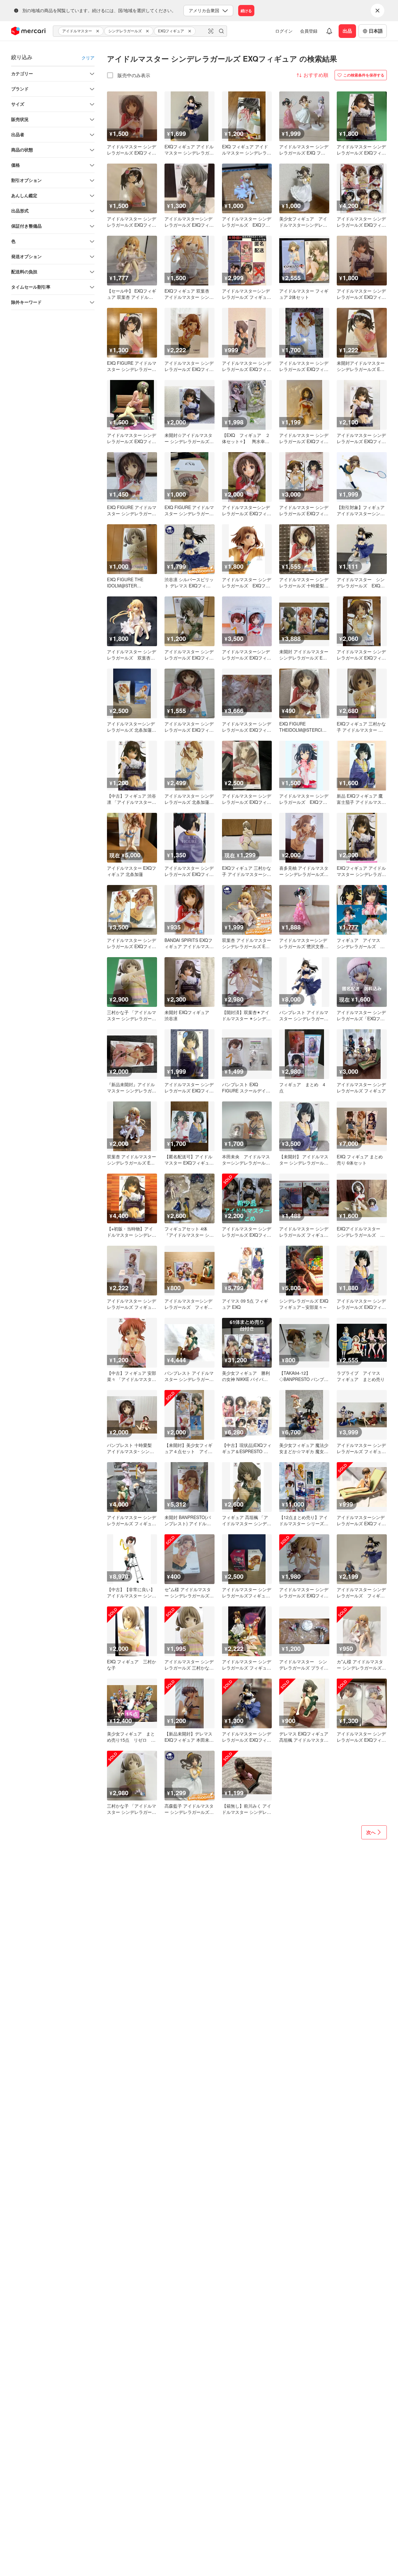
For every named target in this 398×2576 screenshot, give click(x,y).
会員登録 (309, 31)
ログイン (284, 31)
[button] (99, 31)
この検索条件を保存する (364, 75)
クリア (88, 58)
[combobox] (140, 31)
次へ (371, 1832)
